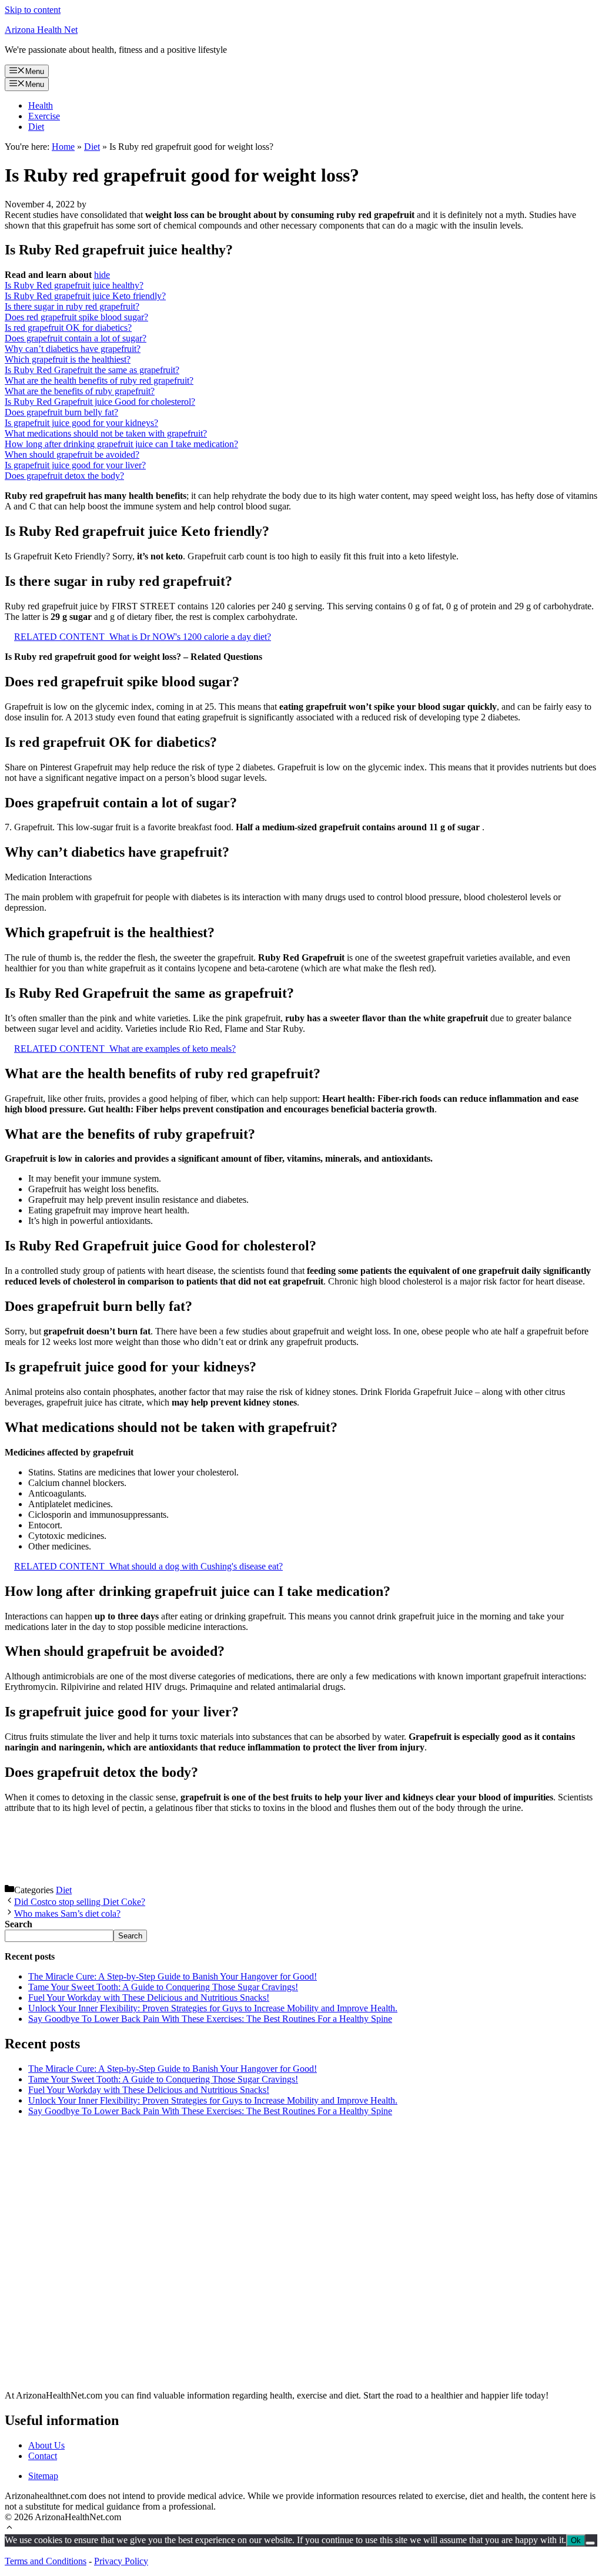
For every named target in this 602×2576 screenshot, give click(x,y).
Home (63, 147)
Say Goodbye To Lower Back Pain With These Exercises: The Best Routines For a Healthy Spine (210, 2019)
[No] (590, 2543)
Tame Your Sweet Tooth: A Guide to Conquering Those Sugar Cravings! (163, 1987)
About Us (46, 2445)
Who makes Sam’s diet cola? (67, 1913)
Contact (43, 2456)
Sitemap (43, 2476)
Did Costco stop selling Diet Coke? (80, 1902)
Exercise (44, 116)
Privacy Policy (121, 2561)
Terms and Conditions (46, 2561)
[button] (9, 2529)
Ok (576, 2540)
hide (102, 275)
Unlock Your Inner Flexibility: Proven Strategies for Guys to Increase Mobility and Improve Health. (213, 2008)
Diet (36, 127)
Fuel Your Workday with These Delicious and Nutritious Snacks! (149, 1998)
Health (41, 105)
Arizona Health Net (41, 30)
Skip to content (33, 10)
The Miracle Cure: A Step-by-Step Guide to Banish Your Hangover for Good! (173, 1976)
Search (130, 1936)
